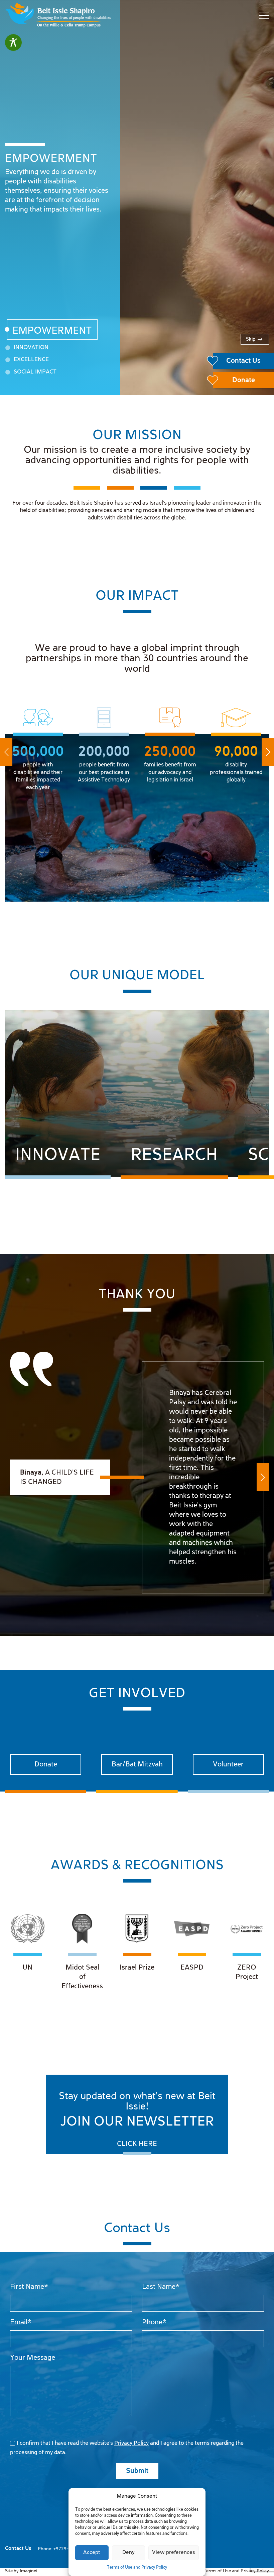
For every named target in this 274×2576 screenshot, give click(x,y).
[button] (6, 752)
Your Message (33, 2358)
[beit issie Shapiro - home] (58, 16)
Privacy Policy (131, 2443)
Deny (128, 2553)
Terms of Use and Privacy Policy (137, 2567)
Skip (251, 339)
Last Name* (161, 2287)
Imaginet (29, 2571)
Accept (92, 2553)
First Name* (29, 2287)
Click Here (137, 2144)
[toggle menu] (264, 15)
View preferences (174, 2553)
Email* (21, 2322)
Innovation (31, 348)
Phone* (154, 2322)
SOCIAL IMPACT (35, 372)
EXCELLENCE (31, 360)
